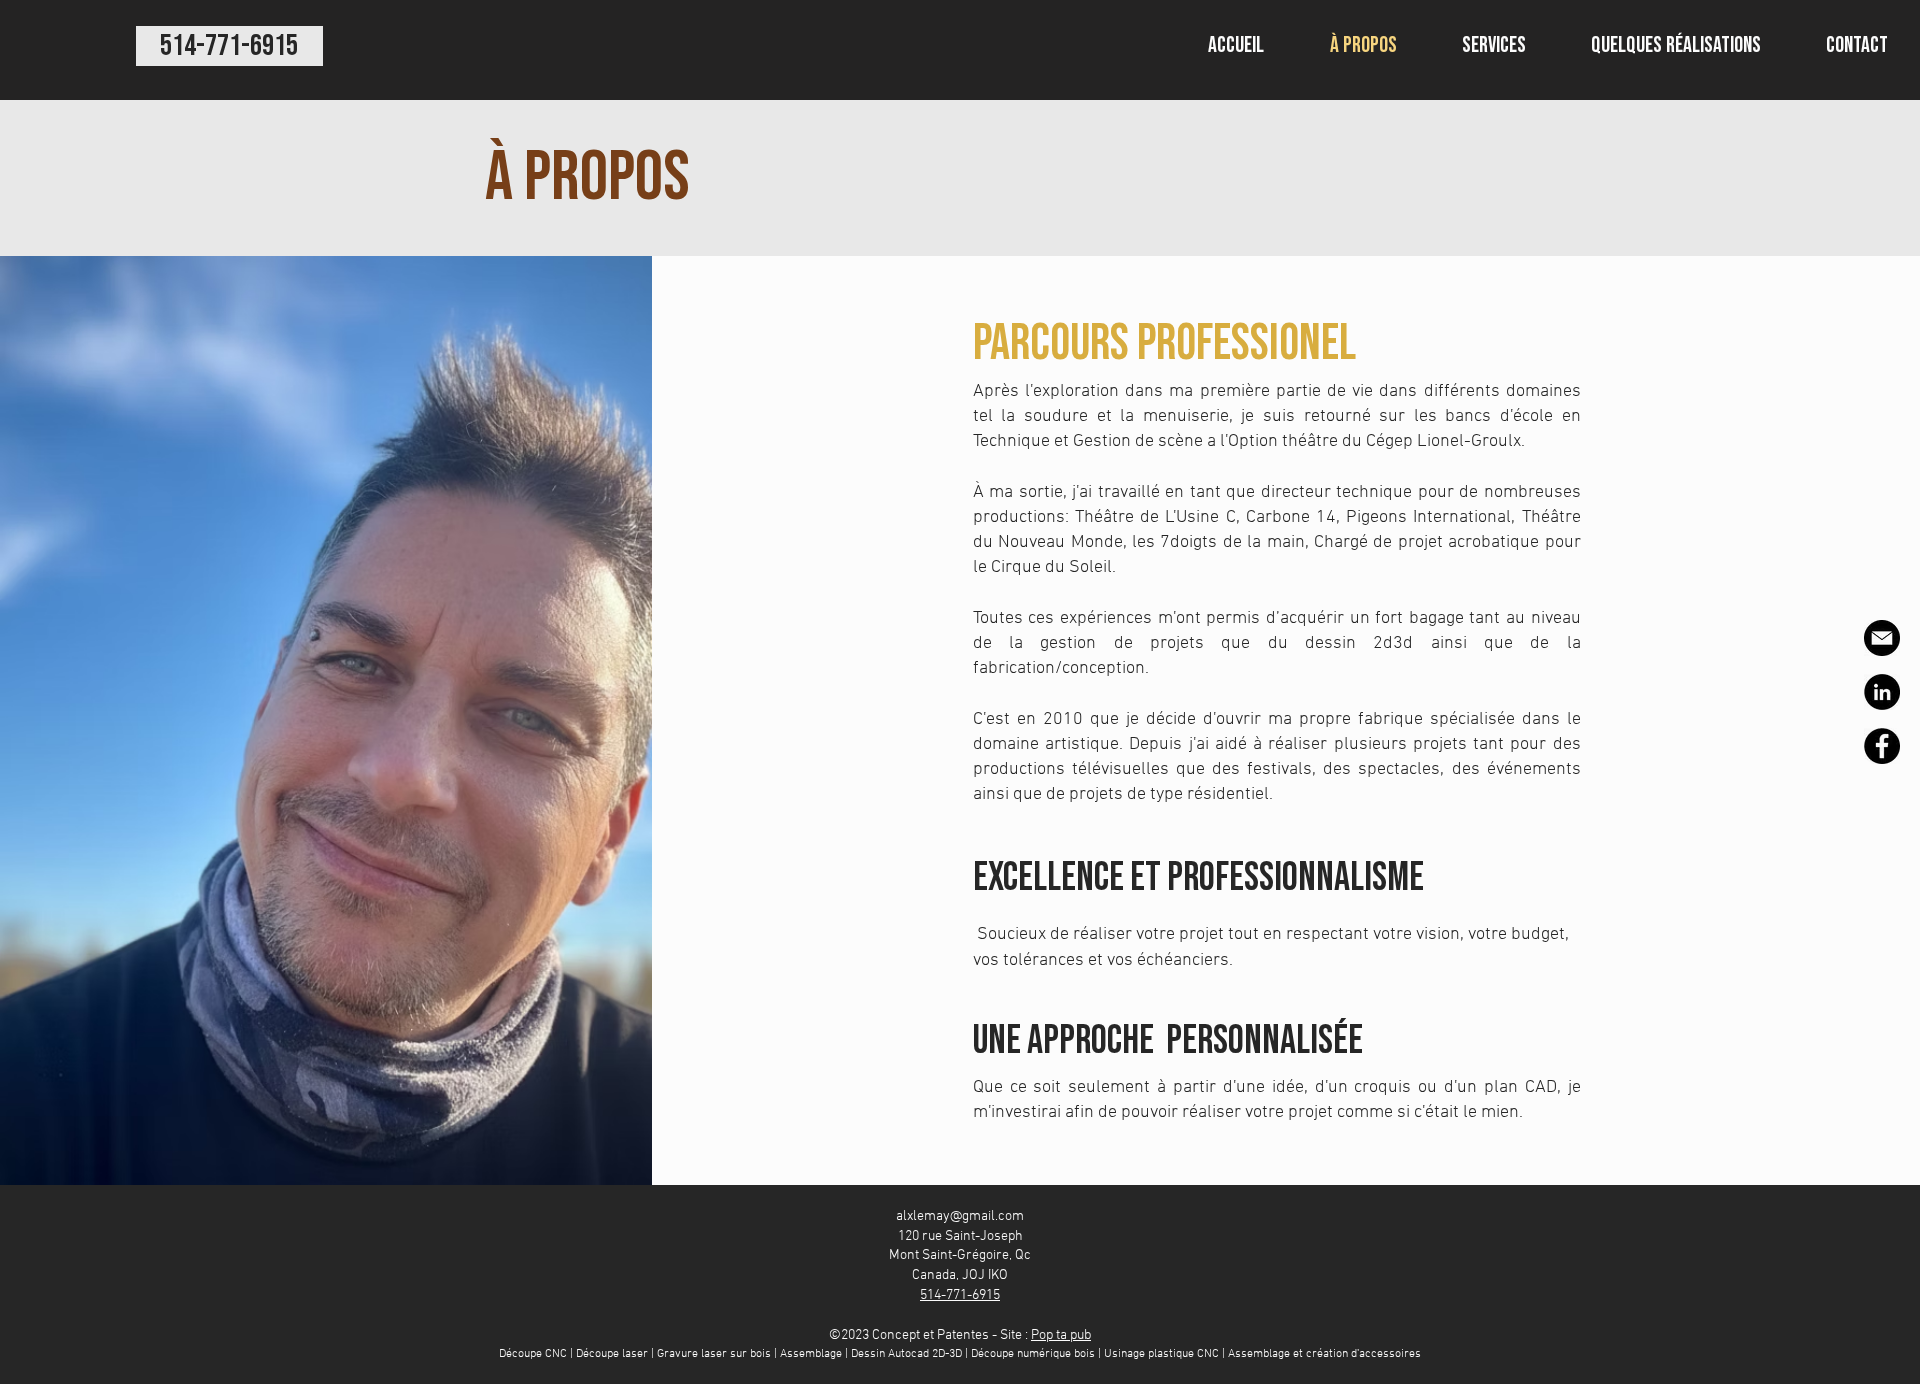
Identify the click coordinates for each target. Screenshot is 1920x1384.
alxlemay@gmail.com (960, 1216)
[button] (1493, 45)
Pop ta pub (1061, 1335)
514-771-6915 (960, 1295)
